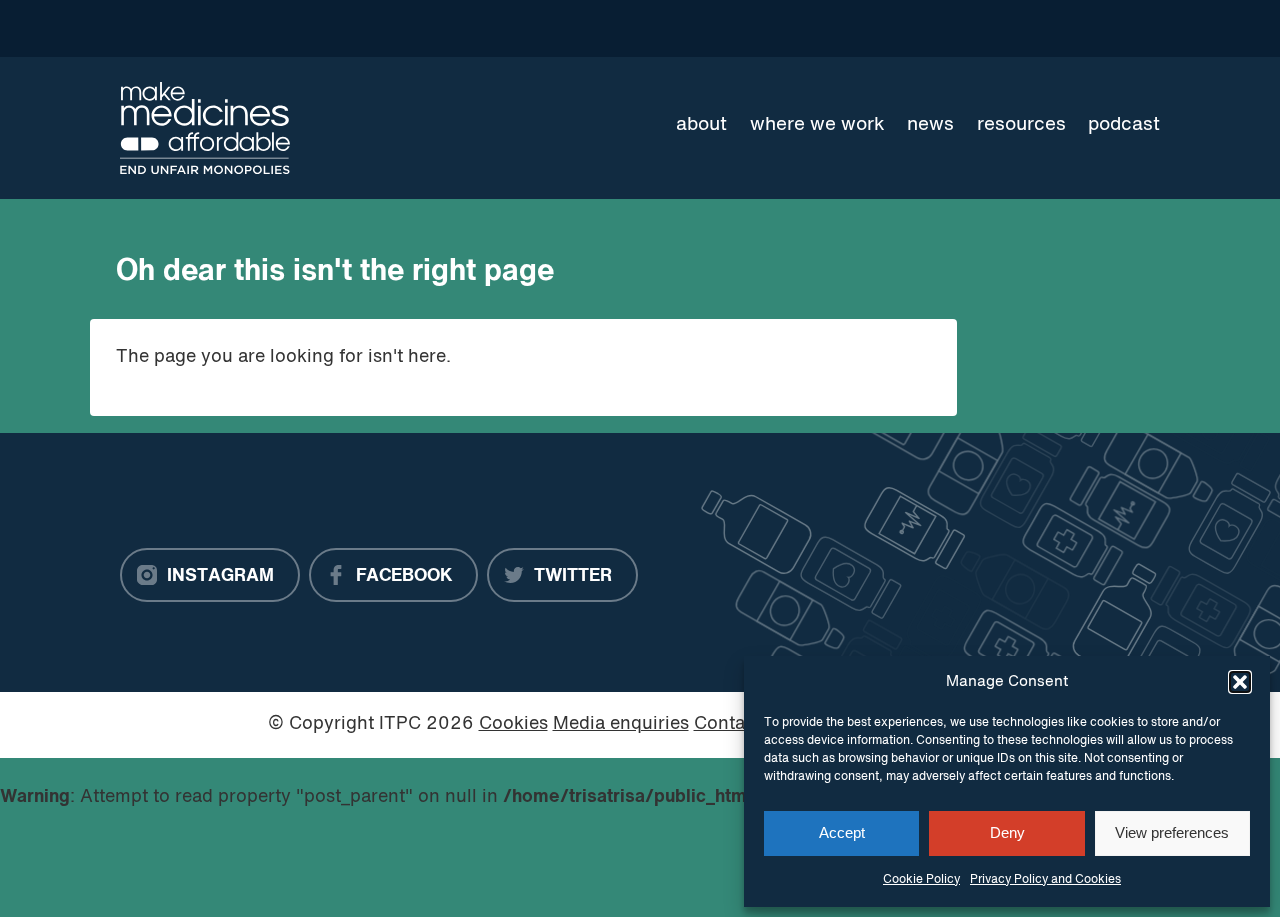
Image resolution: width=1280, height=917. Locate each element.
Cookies (513, 724)
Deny (1007, 832)
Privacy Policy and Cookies (1045, 880)
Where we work (817, 125)
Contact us (740, 724)
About (701, 125)
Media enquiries (621, 724)
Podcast (1124, 125)
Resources (1021, 125)
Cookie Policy (921, 880)
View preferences (1172, 832)
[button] (1240, 682)
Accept (842, 832)
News (930, 125)
